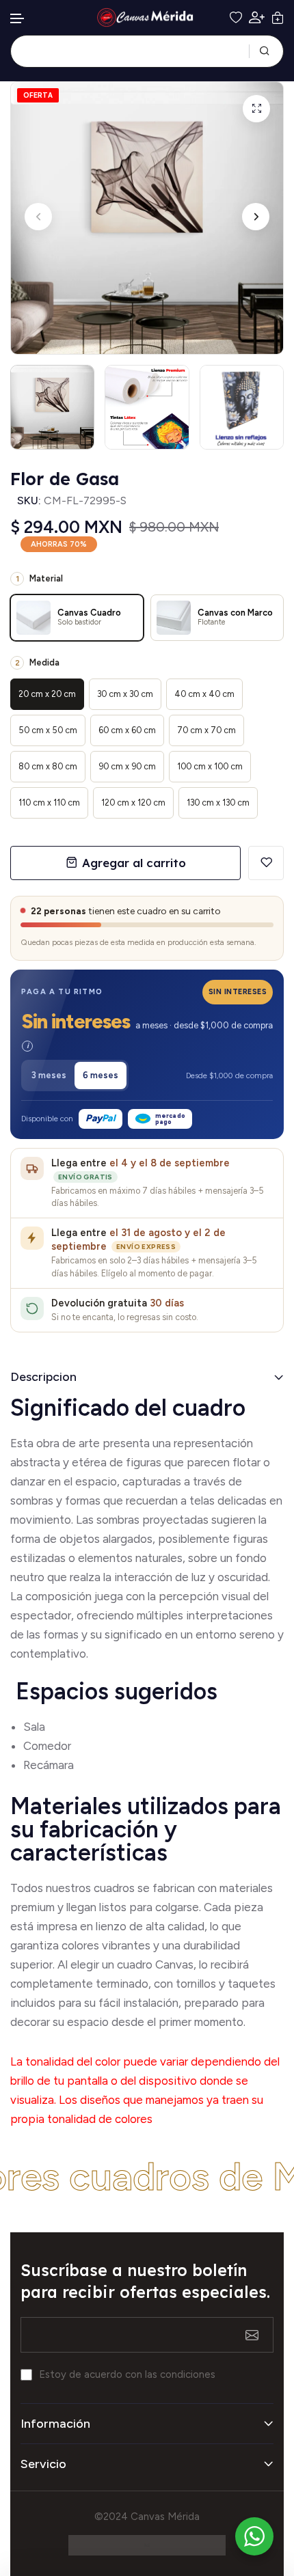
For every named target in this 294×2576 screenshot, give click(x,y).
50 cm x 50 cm (48, 730)
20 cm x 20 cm (47, 694)
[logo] (147, 17)
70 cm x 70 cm (206, 730)
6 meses (101, 1075)
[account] (257, 17)
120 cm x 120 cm (133, 803)
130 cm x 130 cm (218, 803)
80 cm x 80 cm (48, 766)
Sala (34, 1727)
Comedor (47, 1746)
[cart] (278, 18)
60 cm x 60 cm (127, 730)
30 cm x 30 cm (125, 694)
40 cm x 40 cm (204, 694)
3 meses (49, 1075)
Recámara (50, 1765)
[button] (18, 19)
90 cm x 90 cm (127, 766)
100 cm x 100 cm (210, 766)
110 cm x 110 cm (49, 803)
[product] (256, 109)
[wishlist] (236, 18)
